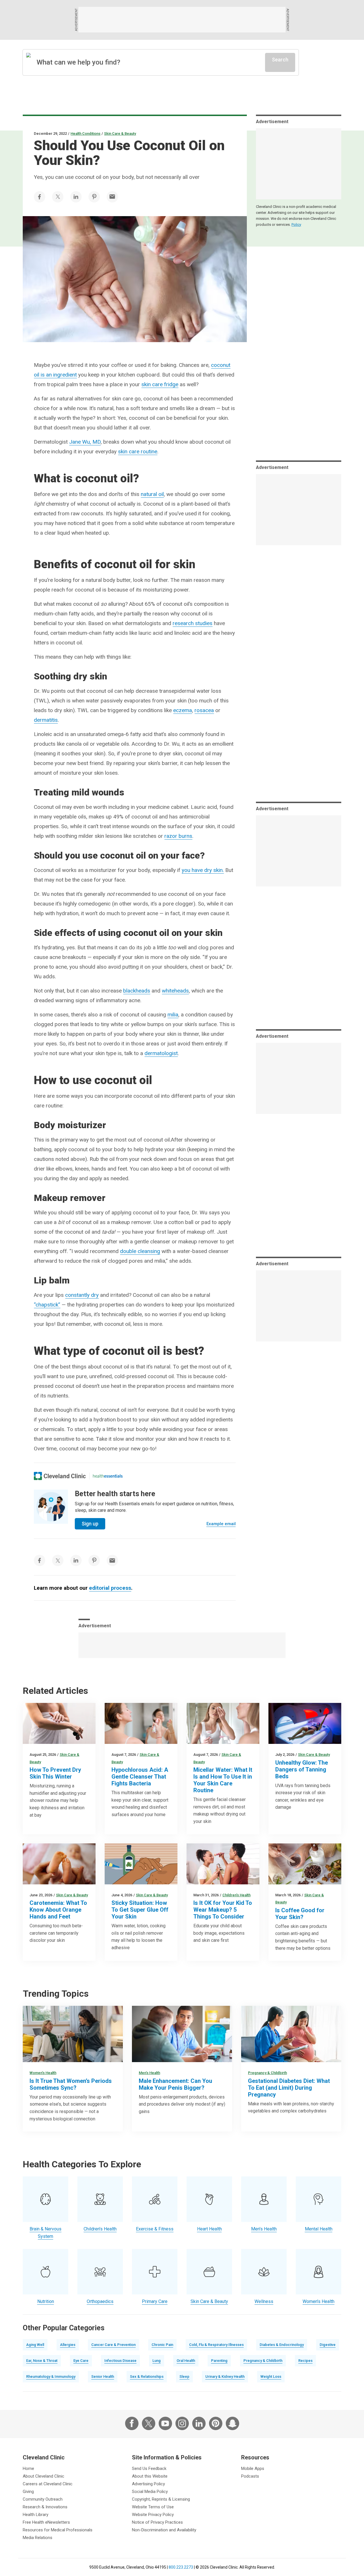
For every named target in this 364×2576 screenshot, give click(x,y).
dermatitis (46, 720)
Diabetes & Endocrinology (282, 2345)
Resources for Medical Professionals (58, 2530)
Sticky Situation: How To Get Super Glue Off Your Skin (140, 1910)
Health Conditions (85, 134)
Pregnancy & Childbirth (267, 2073)
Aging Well (35, 2345)
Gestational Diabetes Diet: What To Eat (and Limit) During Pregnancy (289, 2088)
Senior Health (103, 2377)
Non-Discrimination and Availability (164, 2530)
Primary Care (155, 2301)
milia (173, 1015)
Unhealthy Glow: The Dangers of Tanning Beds (302, 1769)
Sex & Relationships (147, 2377)
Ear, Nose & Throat (42, 2361)
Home (28, 2469)
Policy (296, 225)
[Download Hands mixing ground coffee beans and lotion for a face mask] (305, 1864)
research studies (193, 623)
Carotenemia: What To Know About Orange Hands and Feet (58, 1910)
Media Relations (38, 2538)
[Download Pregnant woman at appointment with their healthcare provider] (291, 2034)
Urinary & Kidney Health (225, 2377)
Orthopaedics (100, 2301)
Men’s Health (149, 2073)
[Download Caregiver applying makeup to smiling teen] (223, 1864)
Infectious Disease (120, 2361)
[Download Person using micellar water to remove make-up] (223, 1723)
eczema (183, 710)
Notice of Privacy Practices (157, 2522)
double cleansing (140, 1251)
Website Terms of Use (153, 2507)
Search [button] (280, 60)
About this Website (150, 2476)
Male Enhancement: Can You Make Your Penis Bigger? (175, 2084)
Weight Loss (271, 2377)
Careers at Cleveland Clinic (48, 2484)
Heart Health (209, 2229)
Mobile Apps (253, 2469)
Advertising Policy (148, 2484)
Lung (157, 2361)
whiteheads (175, 991)
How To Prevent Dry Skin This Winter (55, 1773)
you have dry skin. (203, 870)
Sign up (90, 1524)
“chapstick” (47, 1305)
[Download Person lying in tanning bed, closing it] (305, 1723)
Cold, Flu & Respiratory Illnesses (216, 2345)
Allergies (68, 2345)
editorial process (110, 1588)
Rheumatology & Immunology (51, 2377)
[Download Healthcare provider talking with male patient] (182, 2034)
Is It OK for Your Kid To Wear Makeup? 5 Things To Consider (223, 1910)
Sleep (184, 2377)
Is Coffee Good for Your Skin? (300, 1914)
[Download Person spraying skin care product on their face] (141, 1723)
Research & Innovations (45, 2507)
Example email (221, 1524)
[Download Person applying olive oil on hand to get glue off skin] (141, 1864)
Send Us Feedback (149, 2469)
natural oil (152, 494)
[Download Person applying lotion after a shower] (59, 1723)
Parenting (219, 2361)
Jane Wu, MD (85, 442)
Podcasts (250, 2476)
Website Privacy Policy (153, 2515)
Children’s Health (236, 1895)
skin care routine (138, 451)
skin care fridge (160, 384)
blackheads (137, 991)
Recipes (305, 2361)
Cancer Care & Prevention (113, 2345)
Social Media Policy (150, 2492)
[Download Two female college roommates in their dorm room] (73, 2034)
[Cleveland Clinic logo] (60, 1476)
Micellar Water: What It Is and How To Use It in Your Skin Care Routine (223, 1780)
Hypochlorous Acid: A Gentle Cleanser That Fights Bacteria (140, 1777)
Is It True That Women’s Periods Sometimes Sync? (71, 2084)
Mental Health (319, 2229)
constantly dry (82, 1295)
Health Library (36, 2515)
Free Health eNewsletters (46, 2522)
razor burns (178, 836)
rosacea (204, 710)
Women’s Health (43, 2073)
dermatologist (161, 1053)
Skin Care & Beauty (120, 134)
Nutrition (46, 2301)
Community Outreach (43, 2499)
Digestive (328, 2345)
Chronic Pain (162, 2345)
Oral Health (186, 2361)
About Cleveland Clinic (44, 2476)
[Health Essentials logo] (108, 1476)
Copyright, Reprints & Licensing (161, 2499)
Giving (28, 2492)
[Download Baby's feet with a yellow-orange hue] (59, 1864)
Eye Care (81, 2361)
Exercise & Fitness (155, 2229)
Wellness (264, 2301)
